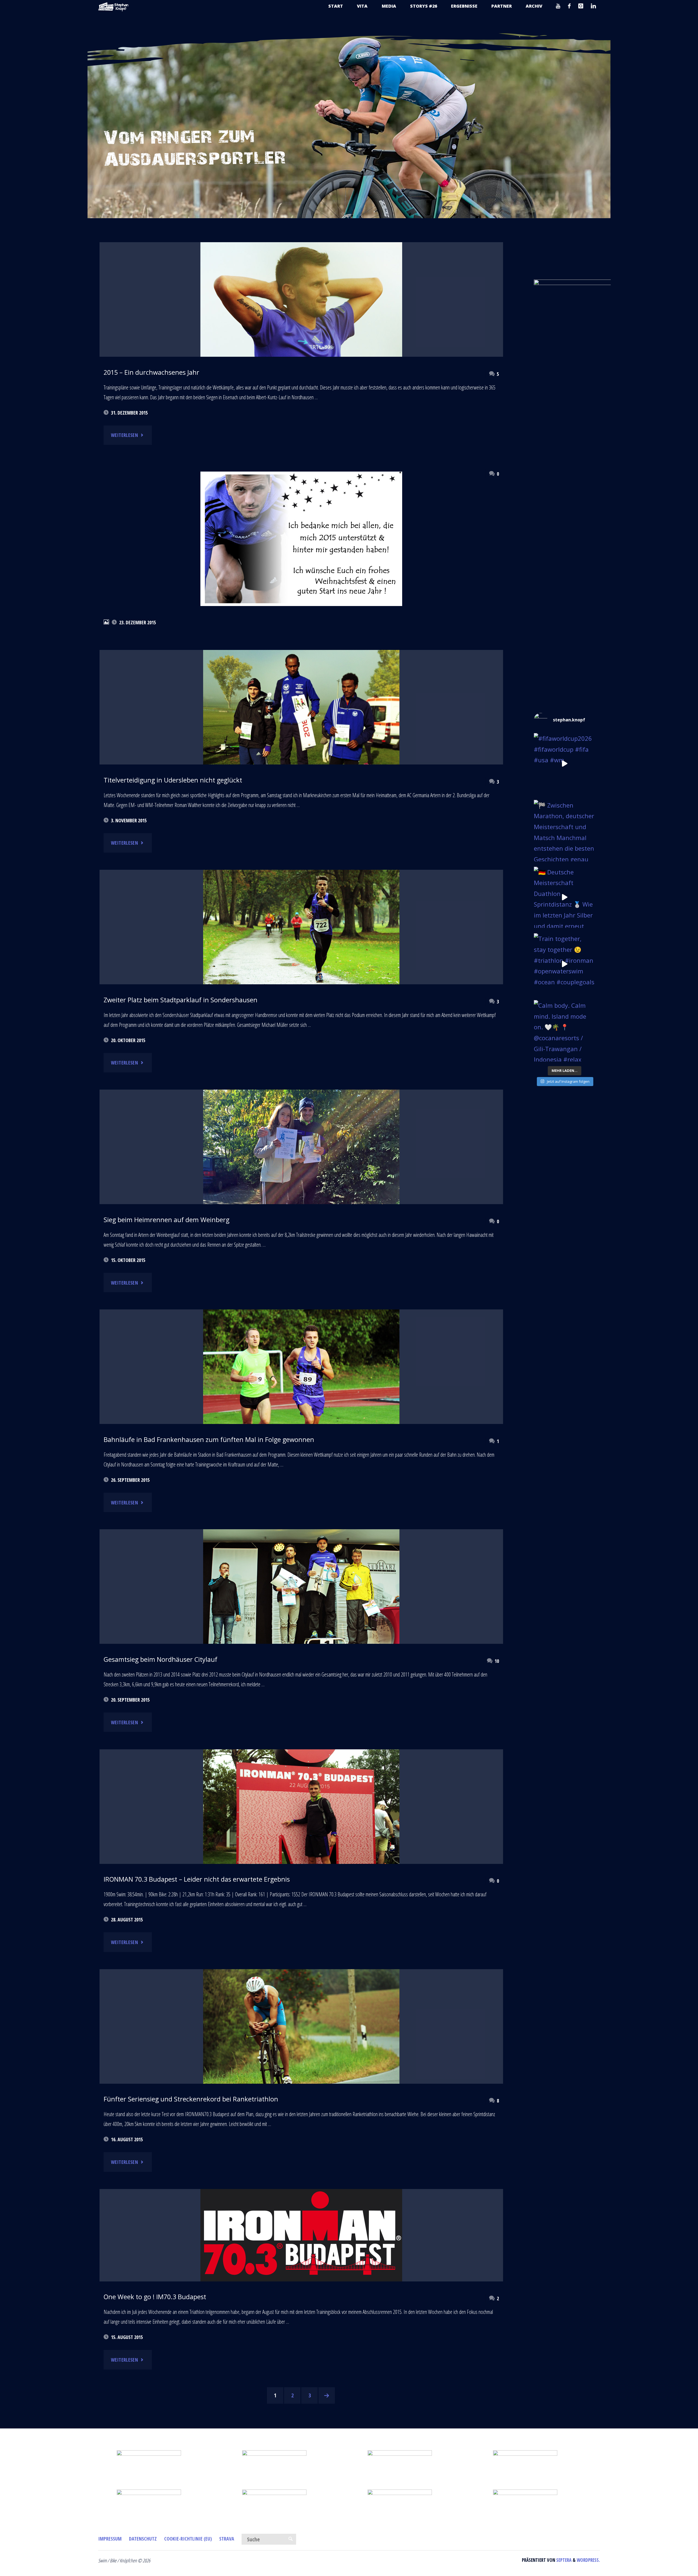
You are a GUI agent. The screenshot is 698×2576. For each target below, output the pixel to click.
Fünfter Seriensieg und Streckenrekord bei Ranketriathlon (191, 2099)
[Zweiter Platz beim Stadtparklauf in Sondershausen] (301, 930)
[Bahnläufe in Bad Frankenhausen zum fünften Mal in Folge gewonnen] (301, 1399)
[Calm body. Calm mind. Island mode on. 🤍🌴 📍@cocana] (565, 1031)
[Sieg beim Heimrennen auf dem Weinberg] (301, 1178)
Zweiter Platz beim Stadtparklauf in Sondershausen (180, 1000)
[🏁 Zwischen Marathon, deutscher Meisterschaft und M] (565, 831)
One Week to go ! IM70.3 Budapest (155, 2297)
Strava (227, 2539)
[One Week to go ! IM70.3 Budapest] (301, 2235)
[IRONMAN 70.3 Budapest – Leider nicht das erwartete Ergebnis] (301, 1824)
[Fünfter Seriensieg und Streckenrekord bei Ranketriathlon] (301, 2035)
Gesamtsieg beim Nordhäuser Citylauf (160, 1659)
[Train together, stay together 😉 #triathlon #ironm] (565, 964)
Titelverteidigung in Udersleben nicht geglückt (173, 780)
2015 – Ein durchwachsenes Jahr (151, 372)
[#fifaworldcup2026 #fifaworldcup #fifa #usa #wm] (565, 764)
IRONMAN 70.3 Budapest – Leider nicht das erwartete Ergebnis (197, 1879)
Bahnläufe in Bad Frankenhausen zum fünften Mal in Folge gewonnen (209, 1440)
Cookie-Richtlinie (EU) (188, 2539)
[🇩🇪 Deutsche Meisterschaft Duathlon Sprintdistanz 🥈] (565, 897)
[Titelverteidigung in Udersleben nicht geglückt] (301, 740)
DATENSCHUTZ (143, 2539)
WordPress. (588, 2560)
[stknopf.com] (113, 6)
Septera (563, 2560)
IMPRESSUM (110, 2539)
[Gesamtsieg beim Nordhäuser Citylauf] (301, 1604)
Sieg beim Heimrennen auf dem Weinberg (166, 1220)
